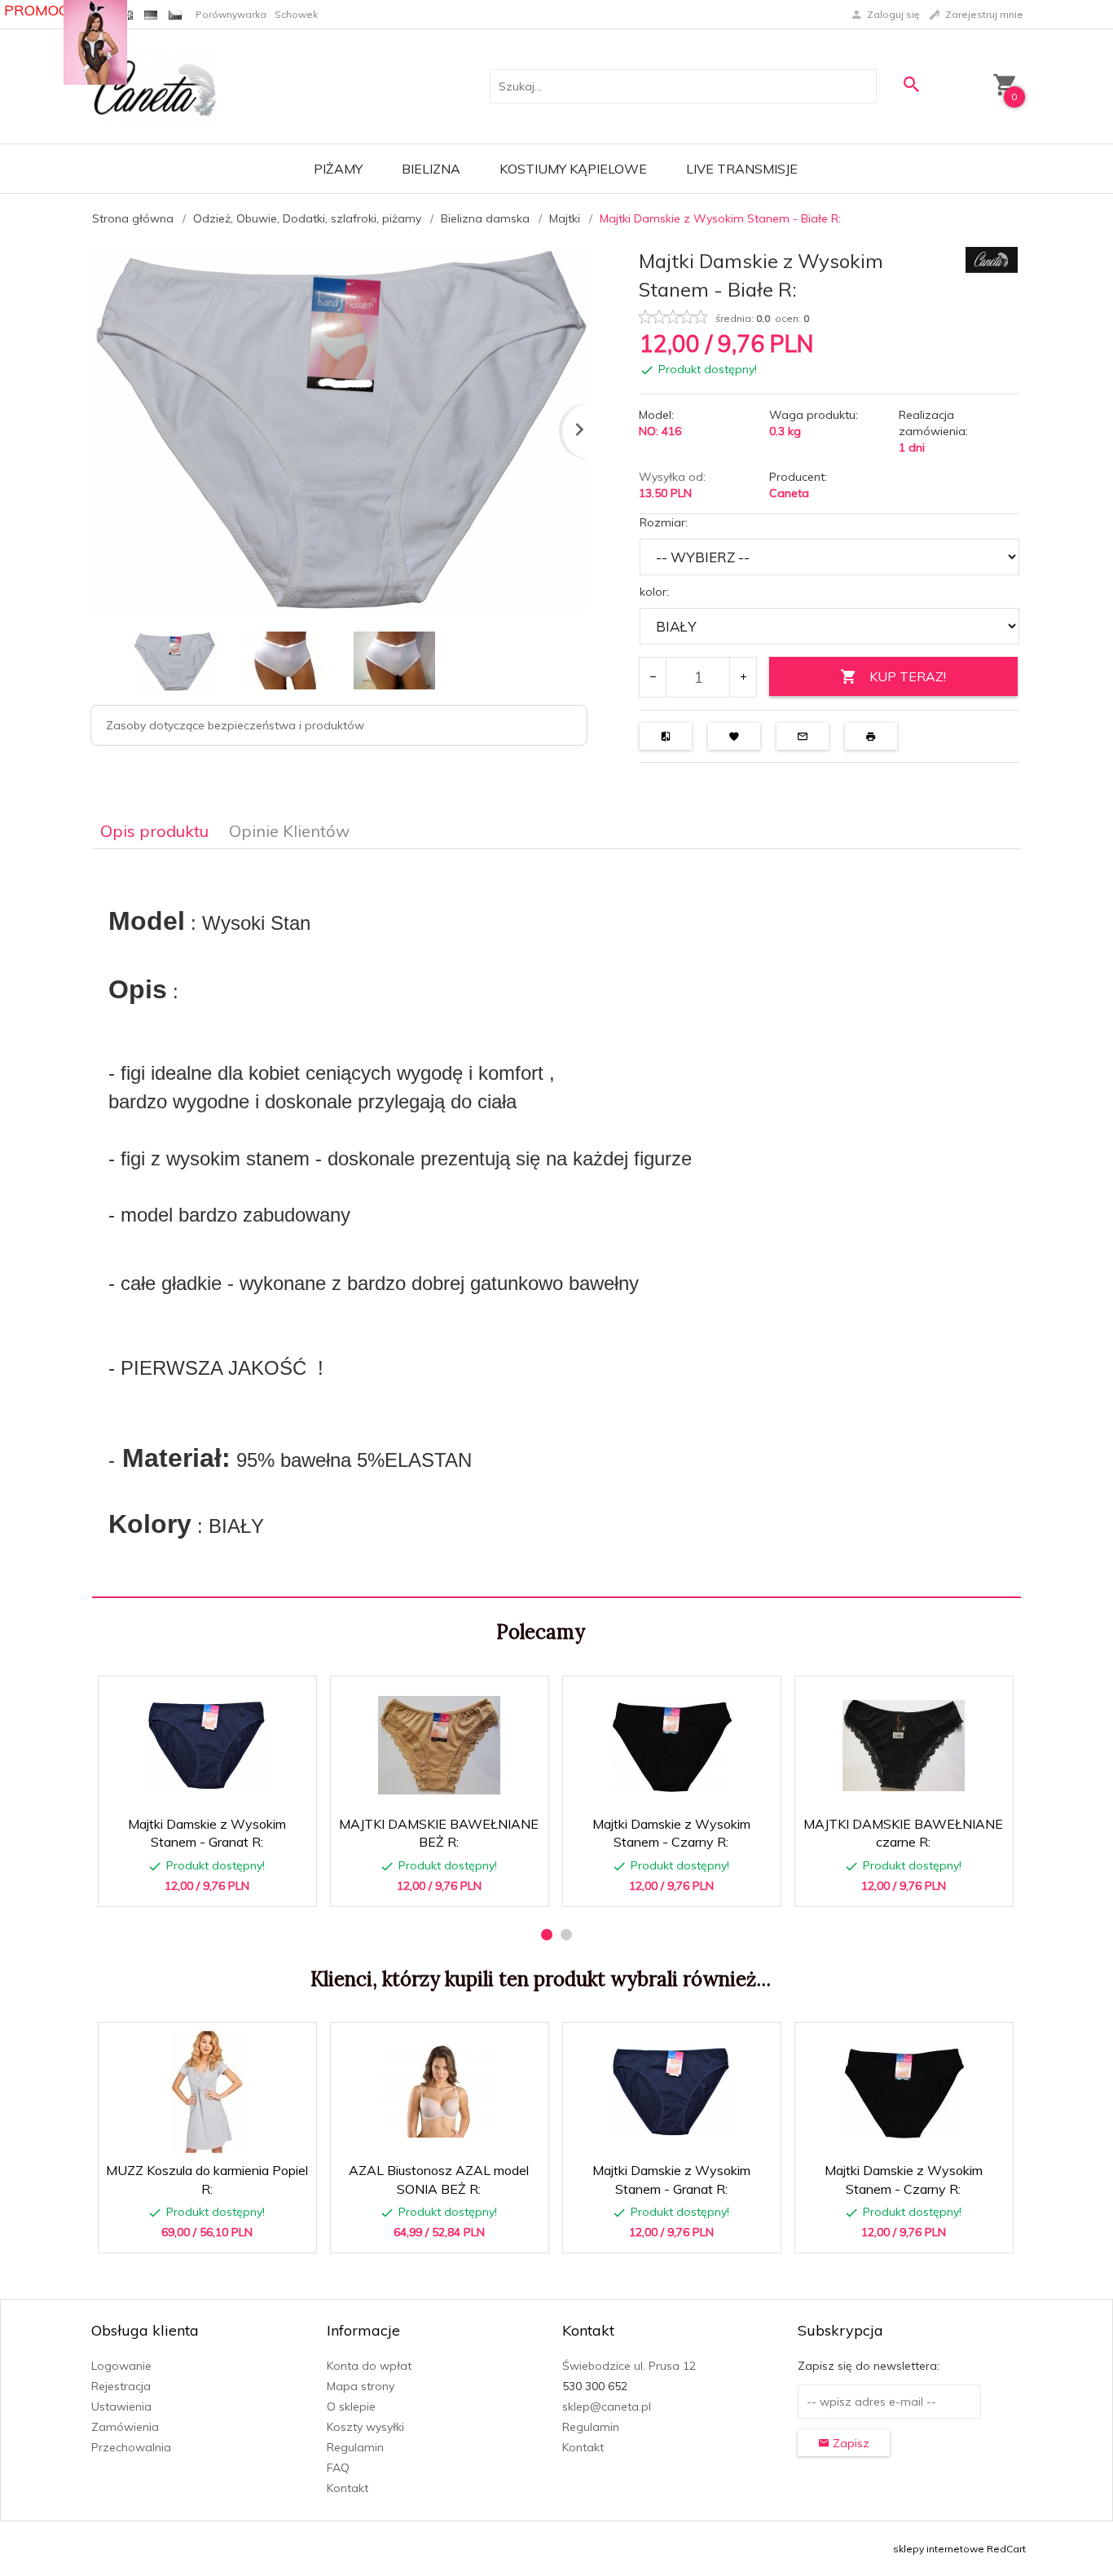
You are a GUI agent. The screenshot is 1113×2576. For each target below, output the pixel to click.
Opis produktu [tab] (154, 831)
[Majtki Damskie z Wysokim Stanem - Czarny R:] (671, 1746)
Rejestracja (121, 2386)
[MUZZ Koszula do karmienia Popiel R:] (207, 2092)
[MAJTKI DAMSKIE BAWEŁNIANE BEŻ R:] (439, 1745)
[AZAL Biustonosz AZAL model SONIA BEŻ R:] (439, 2092)
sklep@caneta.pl (607, 2406)
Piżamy (338, 169)
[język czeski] (175, 14)
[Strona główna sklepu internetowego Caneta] (155, 86)
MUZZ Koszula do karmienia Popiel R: (208, 2204)
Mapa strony (361, 2386)
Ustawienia (121, 2406)
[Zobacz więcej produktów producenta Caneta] (992, 259)
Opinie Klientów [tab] (289, 831)
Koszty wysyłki (365, 2427)
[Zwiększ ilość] (743, 677)
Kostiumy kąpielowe (573, 169)
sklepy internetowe (939, 2549)
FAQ (338, 2468)
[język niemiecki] (151, 14)
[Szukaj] (911, 84)
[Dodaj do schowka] (253, 1696)
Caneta (789, 493)
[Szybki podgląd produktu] (214, 1696)
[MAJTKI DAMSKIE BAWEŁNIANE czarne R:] (903, 1746)
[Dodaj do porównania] (292, 1696)
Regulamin (355, 2447)
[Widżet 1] (95, 42)
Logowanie (121, 2366)
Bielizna (431, 169)
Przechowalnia (131, 2447)
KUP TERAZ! (908, 676)
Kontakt (348, 2488)
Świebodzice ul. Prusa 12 (629, 2366)
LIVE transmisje (742, 169)
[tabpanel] (556, 1224)
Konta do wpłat (369, 2366)
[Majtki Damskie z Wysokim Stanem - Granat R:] (207, 1746)
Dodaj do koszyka (213, 1886)
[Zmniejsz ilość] (653, 677)
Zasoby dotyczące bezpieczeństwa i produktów (235, 725)
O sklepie (351, 2406)
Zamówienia (125, 2427)
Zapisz (849, 2443)
